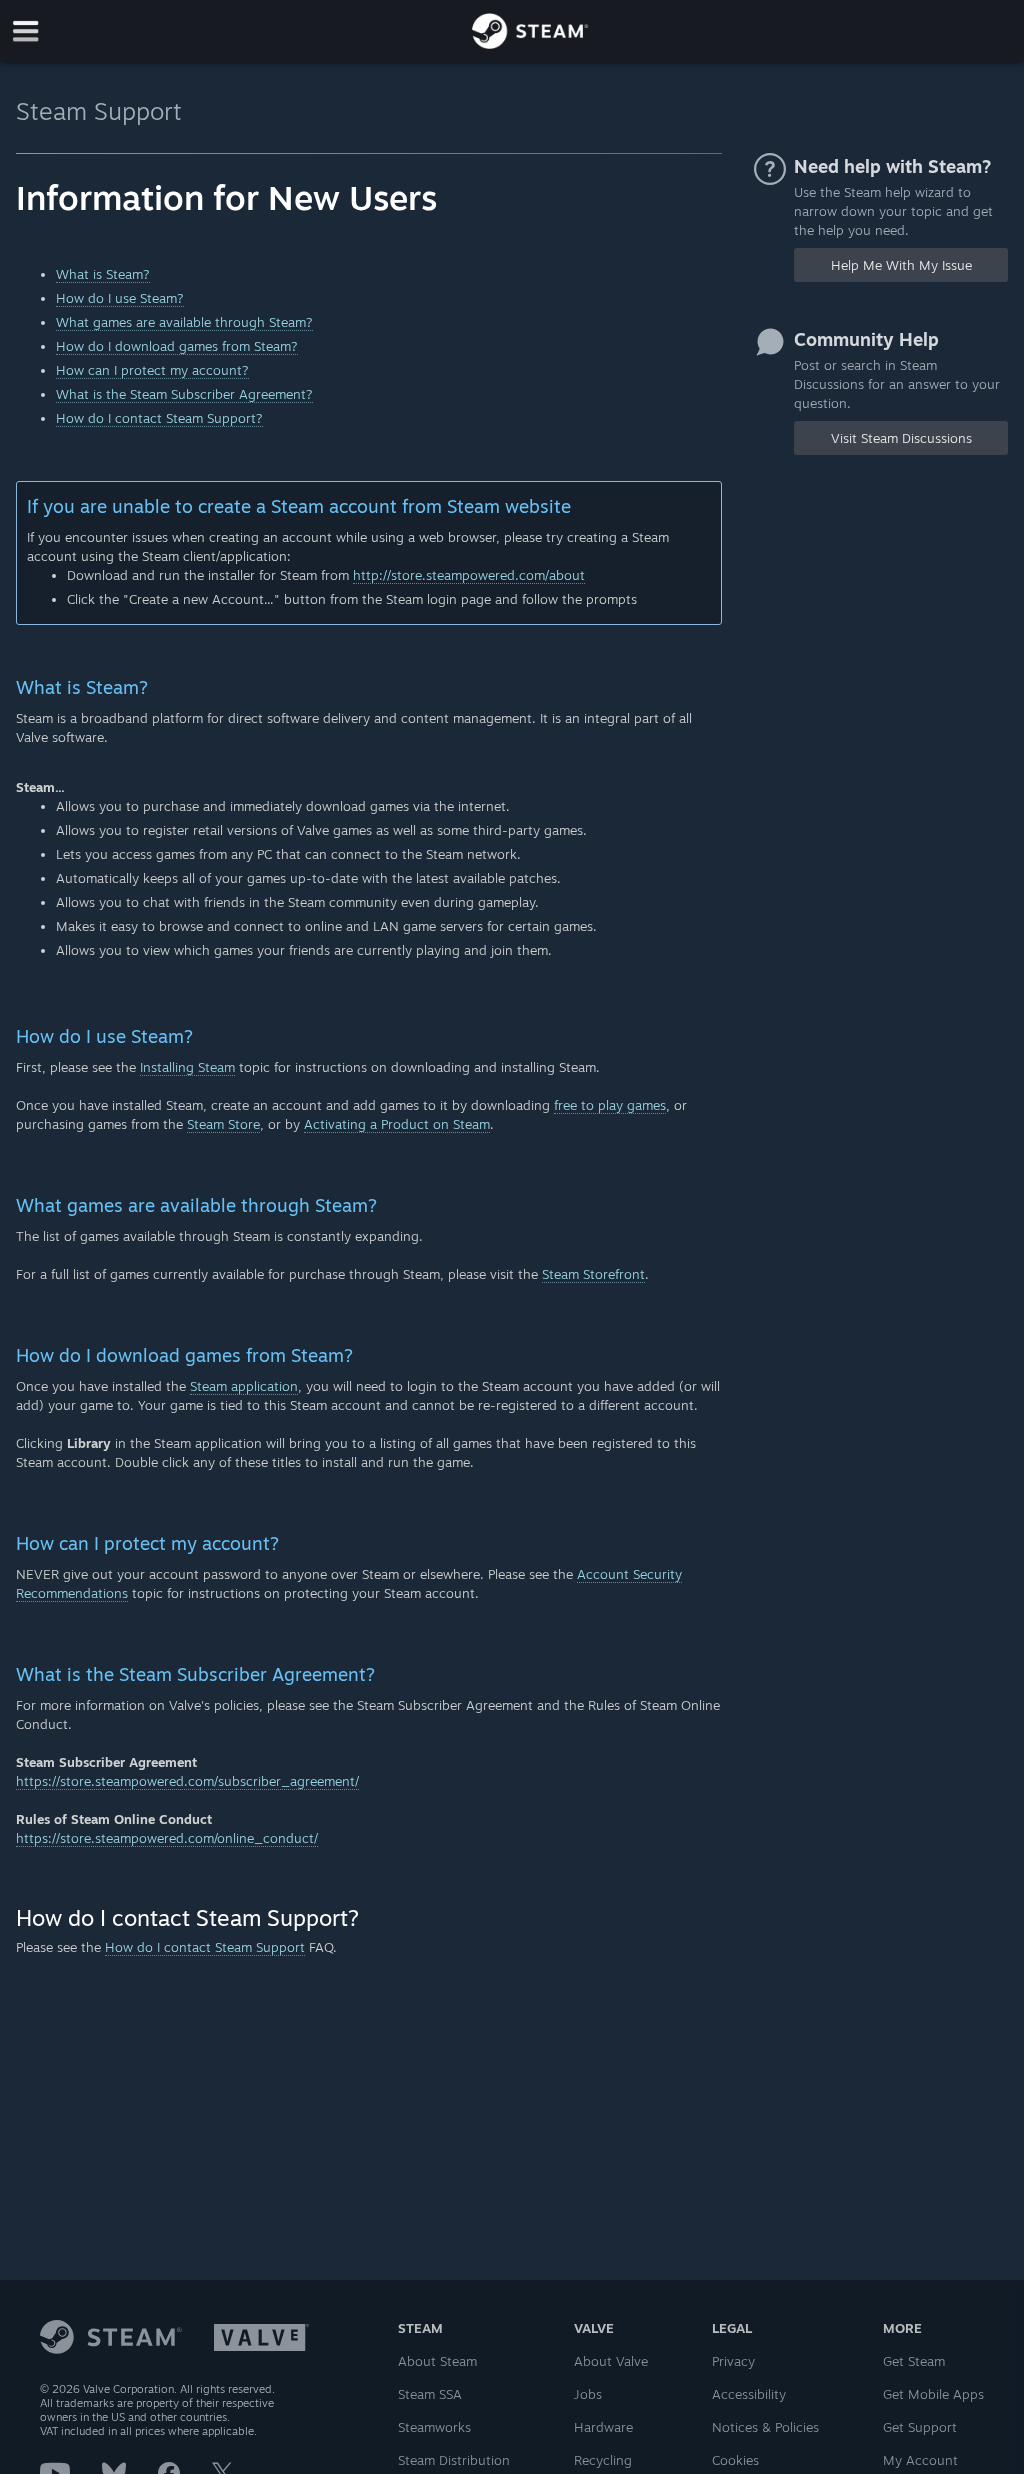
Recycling (603, 2460)
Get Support (920, 2427)
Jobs (588, 2394)
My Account (920, 2460)
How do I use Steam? (120, 298)
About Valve (611, 2361)
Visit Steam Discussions (901, 438)
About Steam (437, 2361)
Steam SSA (430, 2394)
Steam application (244, 1386)
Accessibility (749, 2394)
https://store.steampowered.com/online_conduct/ (167, 1838)
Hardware (603, 2427)
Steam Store (223, 1124)
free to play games (610, 1105)
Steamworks (434, 2427)
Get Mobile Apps (933, 2394)
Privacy (733, 2361)
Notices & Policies (765, 2427)
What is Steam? (103, 274)
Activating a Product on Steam (397, 1124)
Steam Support (99, 111)
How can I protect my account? (152, 370)
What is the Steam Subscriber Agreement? (184, 394)
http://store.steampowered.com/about (469, 575)
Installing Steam (187, 1067)
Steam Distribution (454, 2460)
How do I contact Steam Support (205, 1947)
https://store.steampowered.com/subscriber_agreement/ (187, 1781)
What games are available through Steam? (184, 322)
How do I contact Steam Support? (159, 418)
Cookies (735, 2460)
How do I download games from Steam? (177, 346)
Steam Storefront (593, 1274)
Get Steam (914, 2361)
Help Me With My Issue (901, 265)
